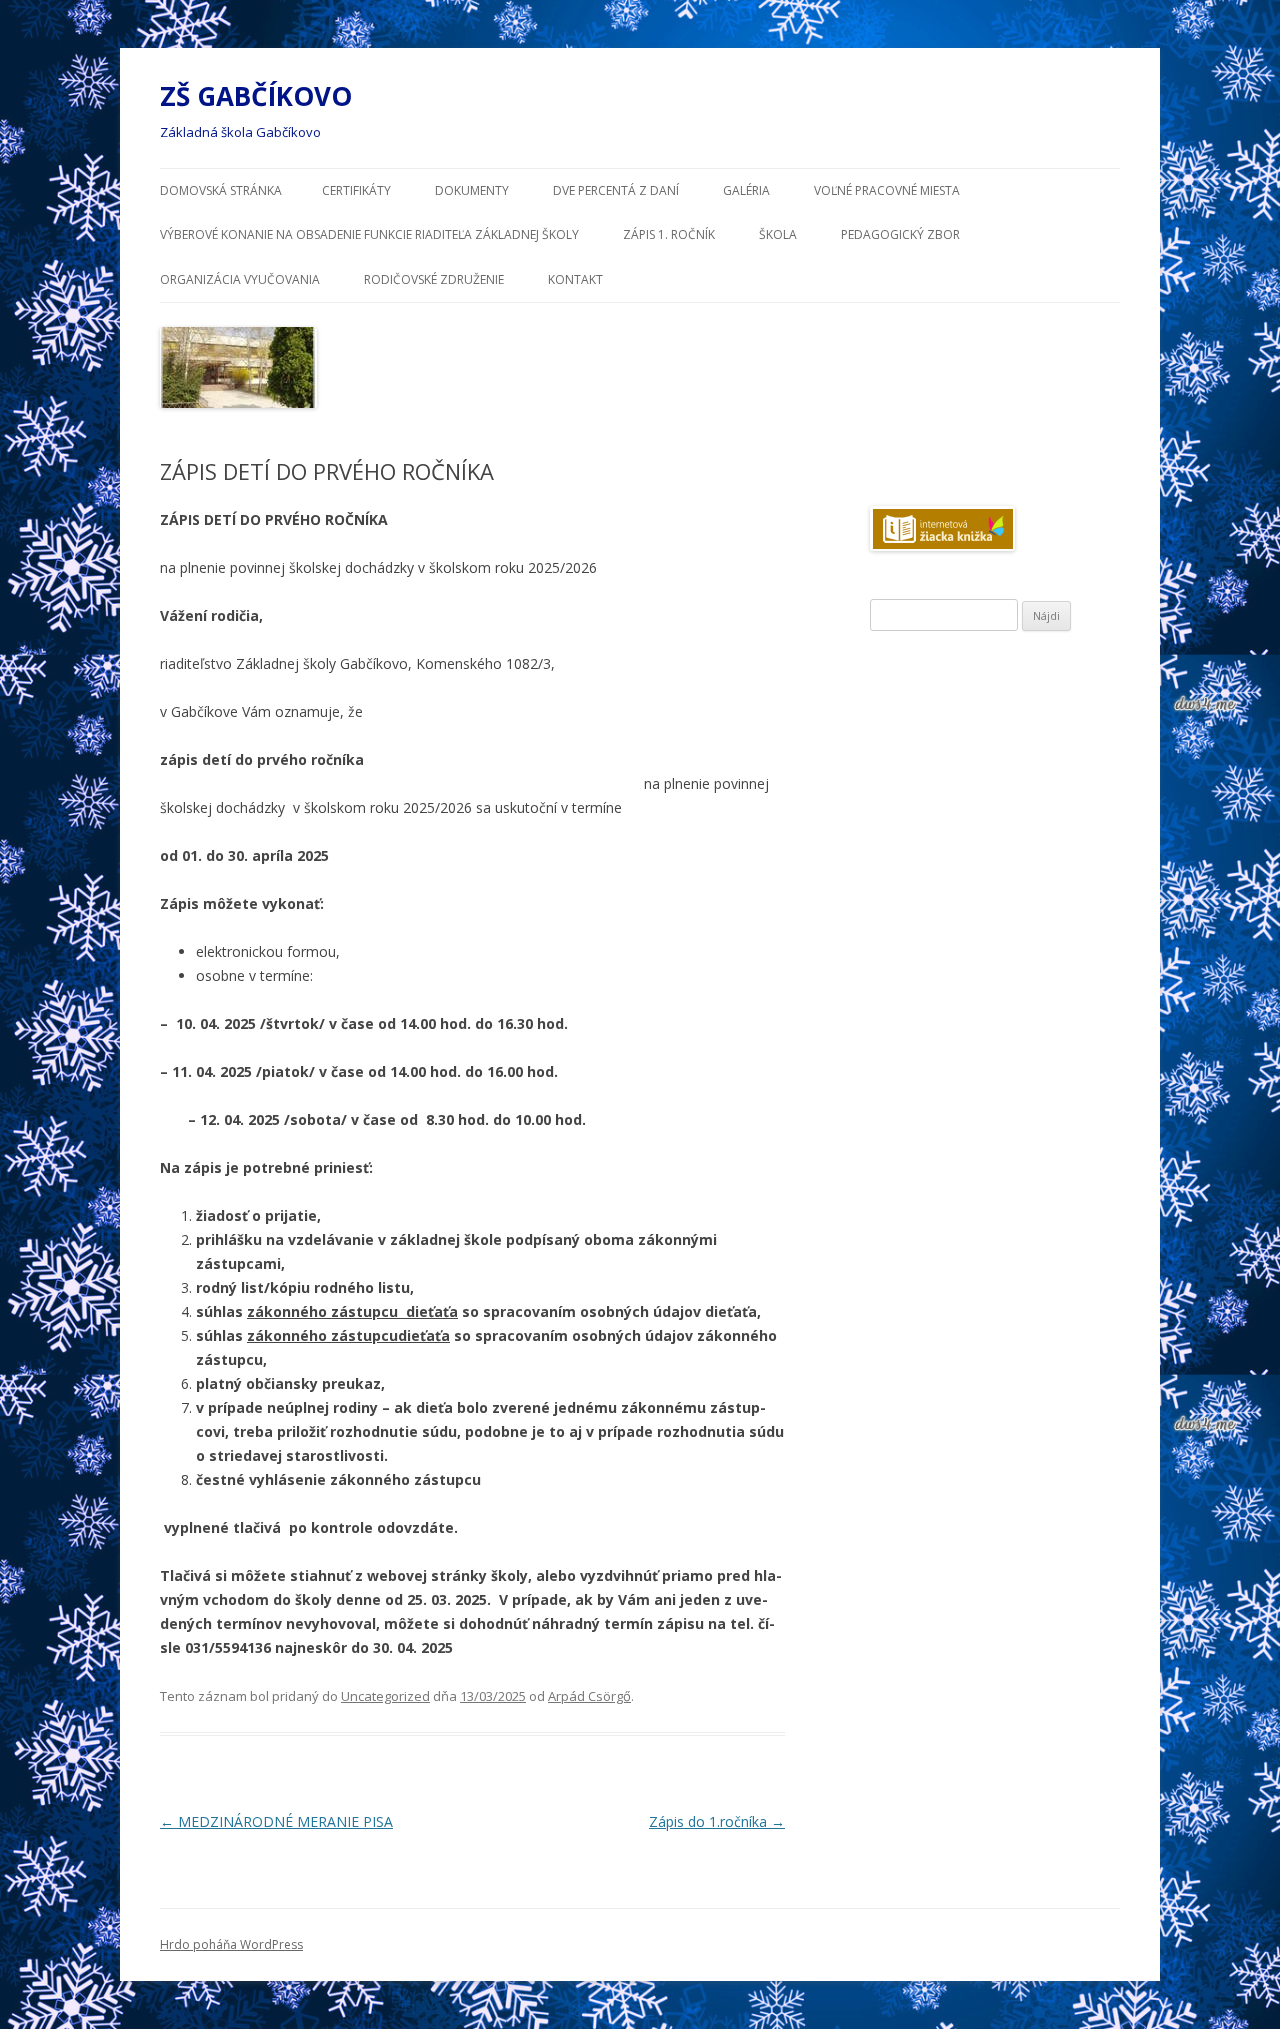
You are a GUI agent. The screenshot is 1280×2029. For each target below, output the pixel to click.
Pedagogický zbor (900, 234)
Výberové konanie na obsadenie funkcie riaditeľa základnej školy (369, 234)
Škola (778, 234)
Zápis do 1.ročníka (717, 1821)
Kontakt (575, 279)
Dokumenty (472, 190)
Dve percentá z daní (616, 190)
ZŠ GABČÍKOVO (256, 96)
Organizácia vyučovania (240, 279)
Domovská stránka (221, 190)
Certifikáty (356, 190)
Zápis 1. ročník (669, 234)
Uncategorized (385, 1696)
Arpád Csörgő (589, 1696)
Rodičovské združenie (434, 279)
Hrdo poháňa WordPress (231, 1944)
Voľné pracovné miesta (887, 190)
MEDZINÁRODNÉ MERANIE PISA (276, 1821)
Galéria (746, 190)
